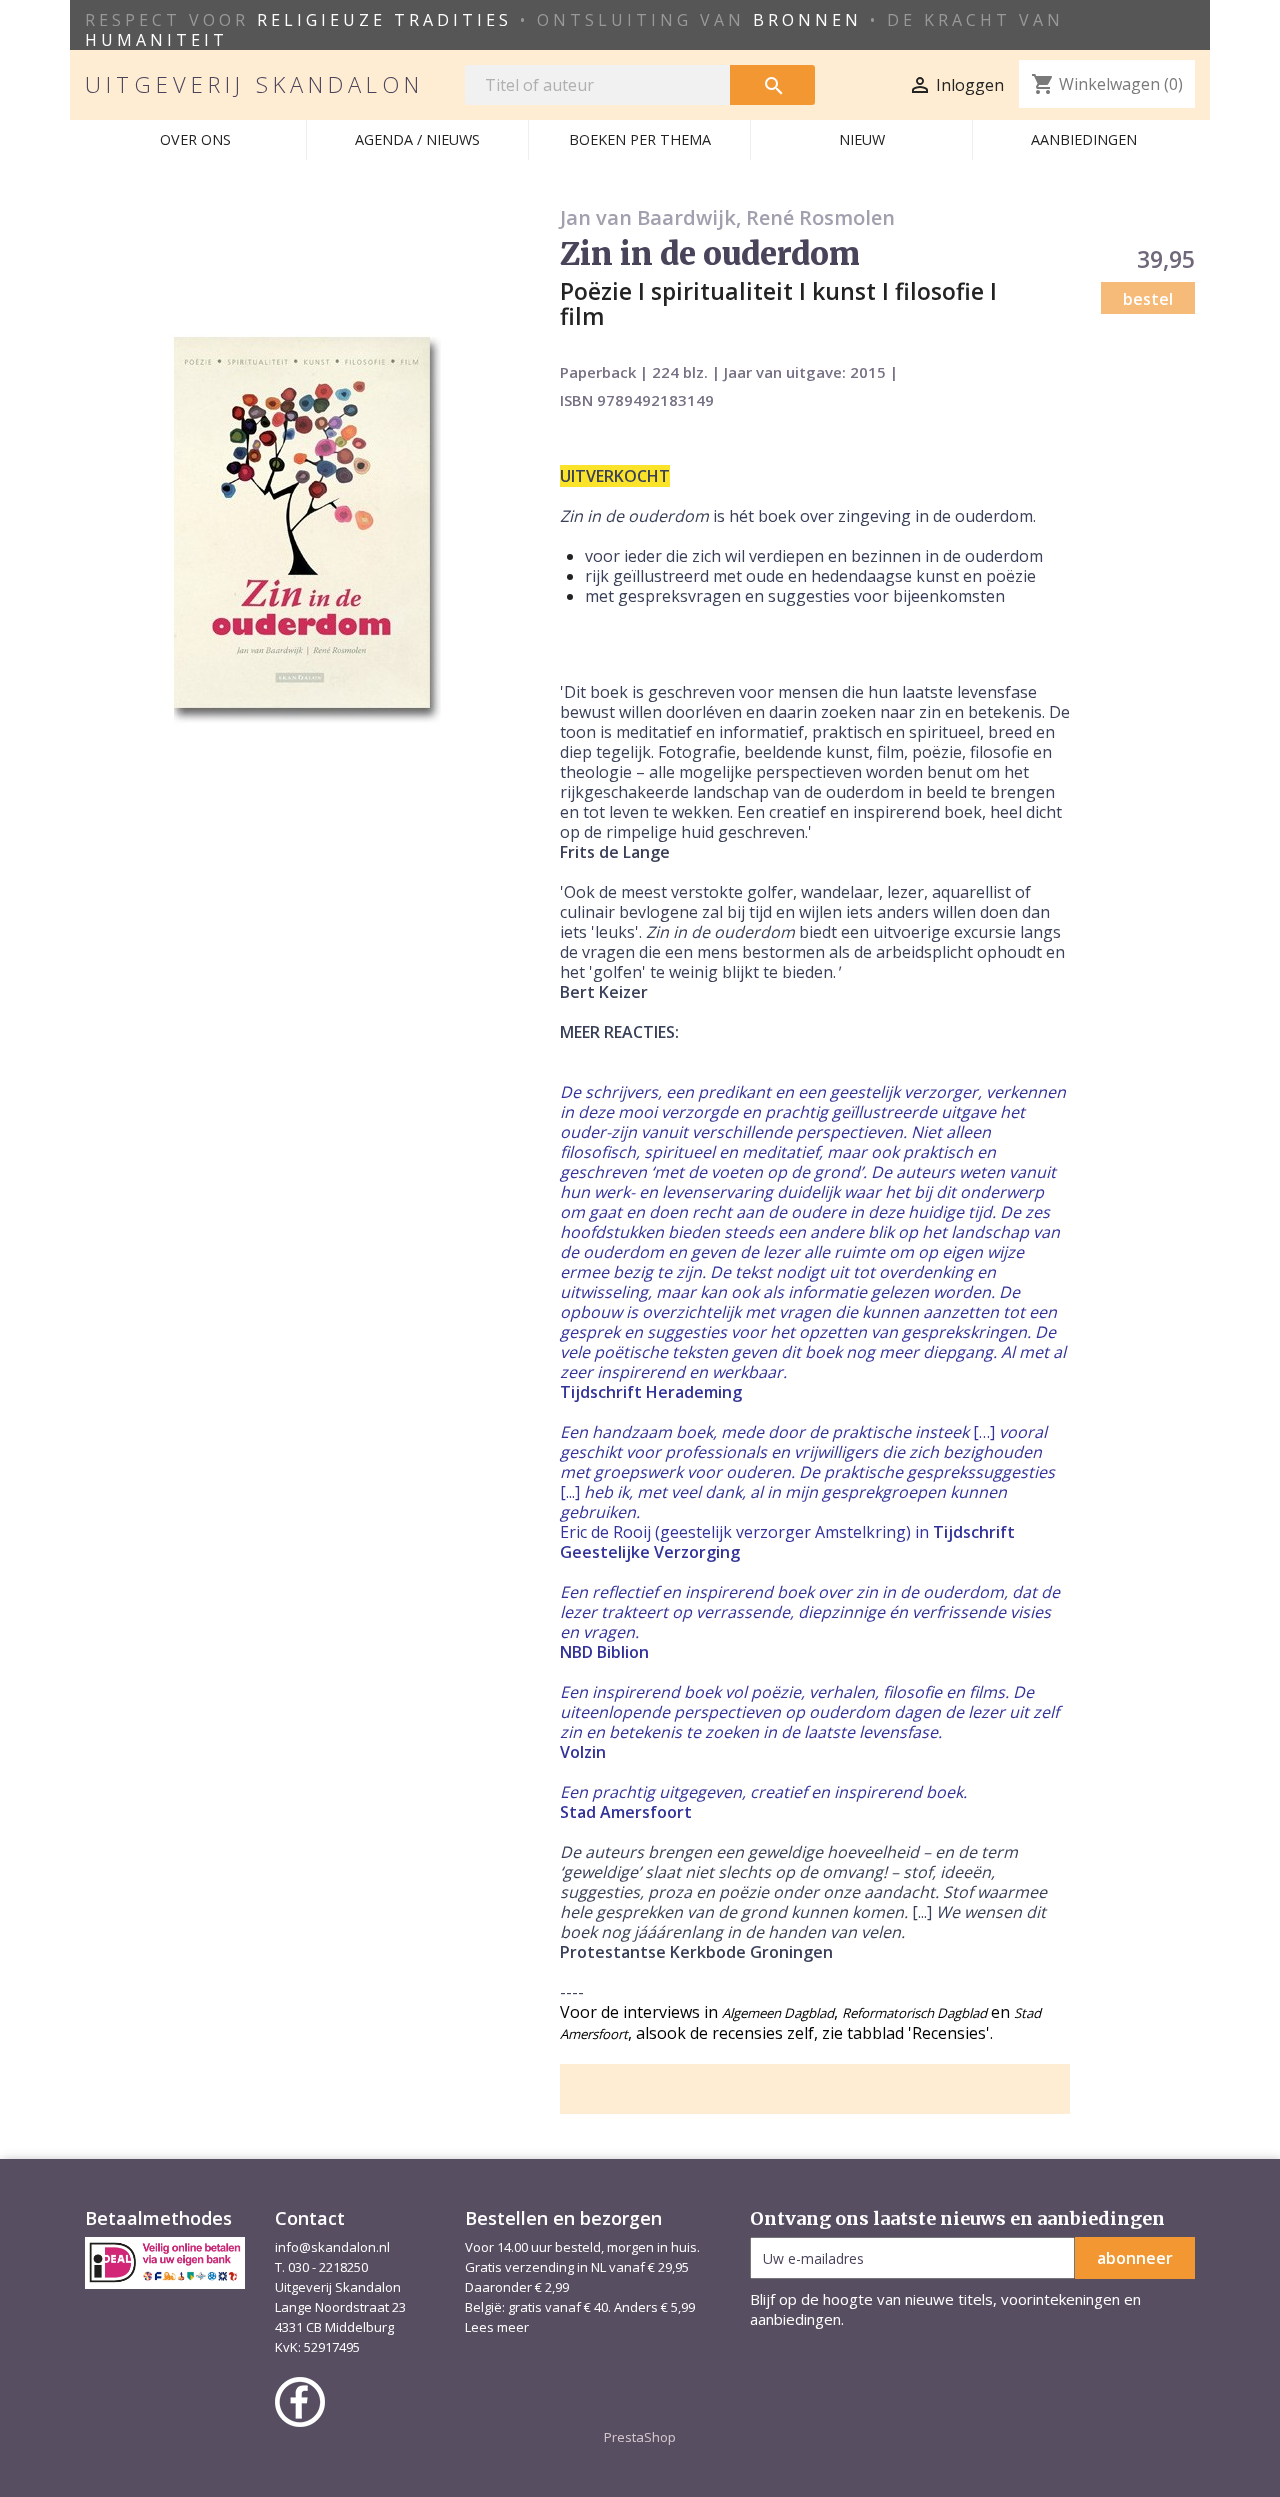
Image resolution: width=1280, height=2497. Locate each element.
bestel (1148, 299)
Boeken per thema (640, 139)
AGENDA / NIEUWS (417, 139)
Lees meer (497, 2327)
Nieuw (862, 139)
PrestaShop (640, 2437)
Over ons (195, 139)
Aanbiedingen (1084, 139)
